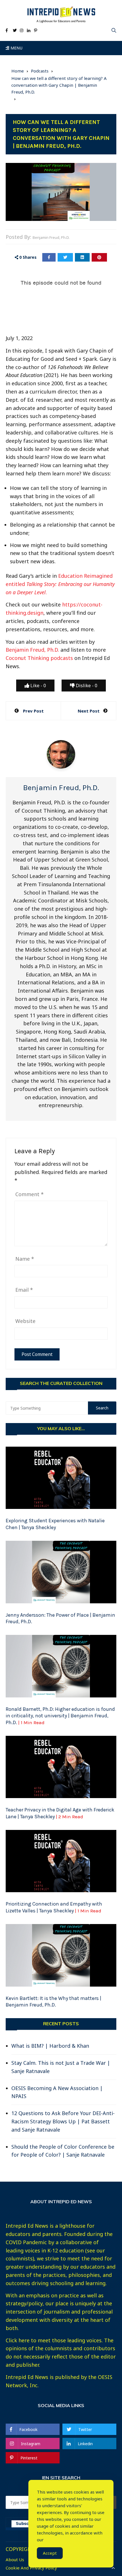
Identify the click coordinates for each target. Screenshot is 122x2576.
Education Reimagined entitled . (60, 584)
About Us (15, 2560)
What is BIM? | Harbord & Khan (50, 2046)
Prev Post (33, 711)
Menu (16, 48)
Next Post (89, 711)
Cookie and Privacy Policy (31, 2568)
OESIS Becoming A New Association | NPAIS (57, 2092)
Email (24, 1290)
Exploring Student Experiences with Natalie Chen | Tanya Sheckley (55, 1524)
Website (25, 1321)
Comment (30, 1194)
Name (25, 1259)
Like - (38, 686)
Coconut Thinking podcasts (39, 658)
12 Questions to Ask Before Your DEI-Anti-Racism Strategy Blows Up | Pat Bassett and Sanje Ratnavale (63, 2121)
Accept (50, 2553)
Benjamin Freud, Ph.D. (51, 237)
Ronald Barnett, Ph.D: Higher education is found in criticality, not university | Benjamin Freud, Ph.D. (60, 1716)
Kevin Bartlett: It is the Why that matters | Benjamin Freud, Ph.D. (53, 2002)
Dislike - (86, 686)
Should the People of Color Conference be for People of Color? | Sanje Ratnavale (63, 2151)
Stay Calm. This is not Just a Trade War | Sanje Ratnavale (61, 2067)
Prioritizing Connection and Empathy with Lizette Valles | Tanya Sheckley (54, 1907)
